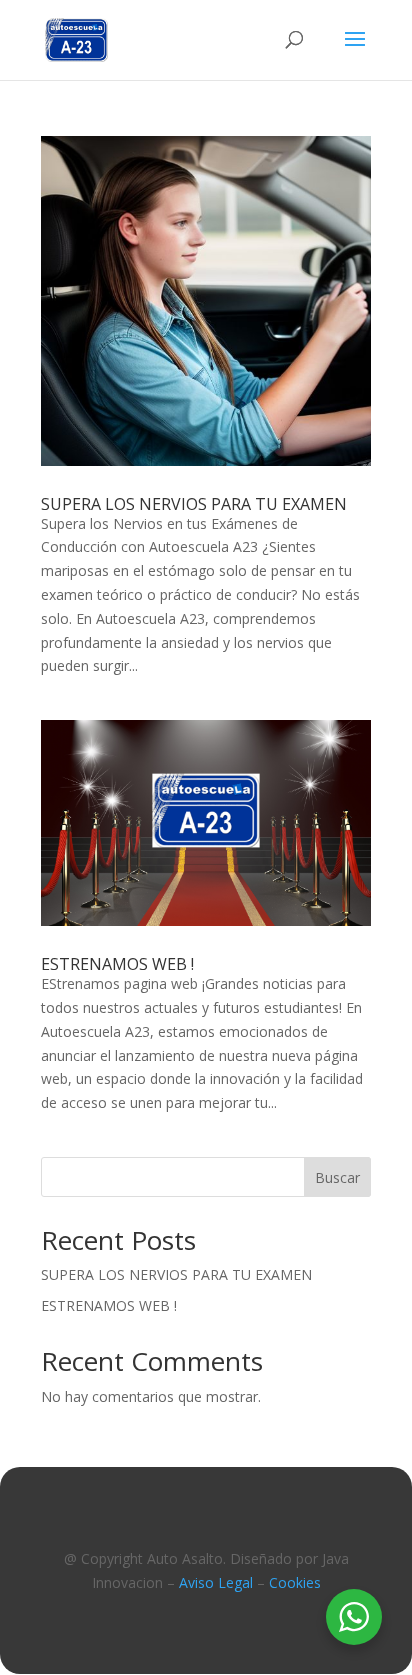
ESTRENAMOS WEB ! (117, 964)
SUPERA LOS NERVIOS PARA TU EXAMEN (194, 504)
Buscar (337, 1177)
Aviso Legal (216, 1582)
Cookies (295, 1582)
